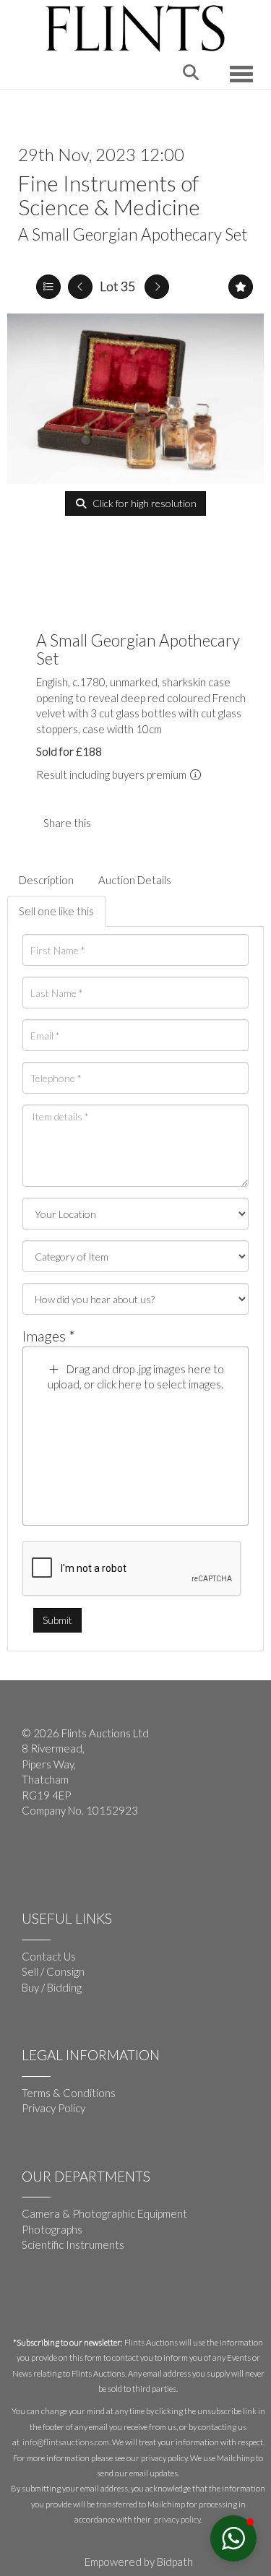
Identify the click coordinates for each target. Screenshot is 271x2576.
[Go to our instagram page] (144, 823)
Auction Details (135, 880)
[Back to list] (48, 287)
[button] (233, 2538)
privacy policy (177, 2519)
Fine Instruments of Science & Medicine (109, 195)
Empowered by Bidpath (139, 2562)
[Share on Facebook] (114, 823)
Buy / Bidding (52, 1987)
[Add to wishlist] (241, 287)
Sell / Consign (53, 1971)
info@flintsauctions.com (66, 2442)
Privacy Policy (53, 2108)
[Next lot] (157, 287)
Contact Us (49, 1956)
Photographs (52, 2229)
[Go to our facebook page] (35, 1858)
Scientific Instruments (73, 2244)
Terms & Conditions (69, 2093)
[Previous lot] (80, 287)
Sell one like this (56, 911)
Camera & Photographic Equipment (104, 2213)
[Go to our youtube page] (65, 1858)
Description (46, 880)
